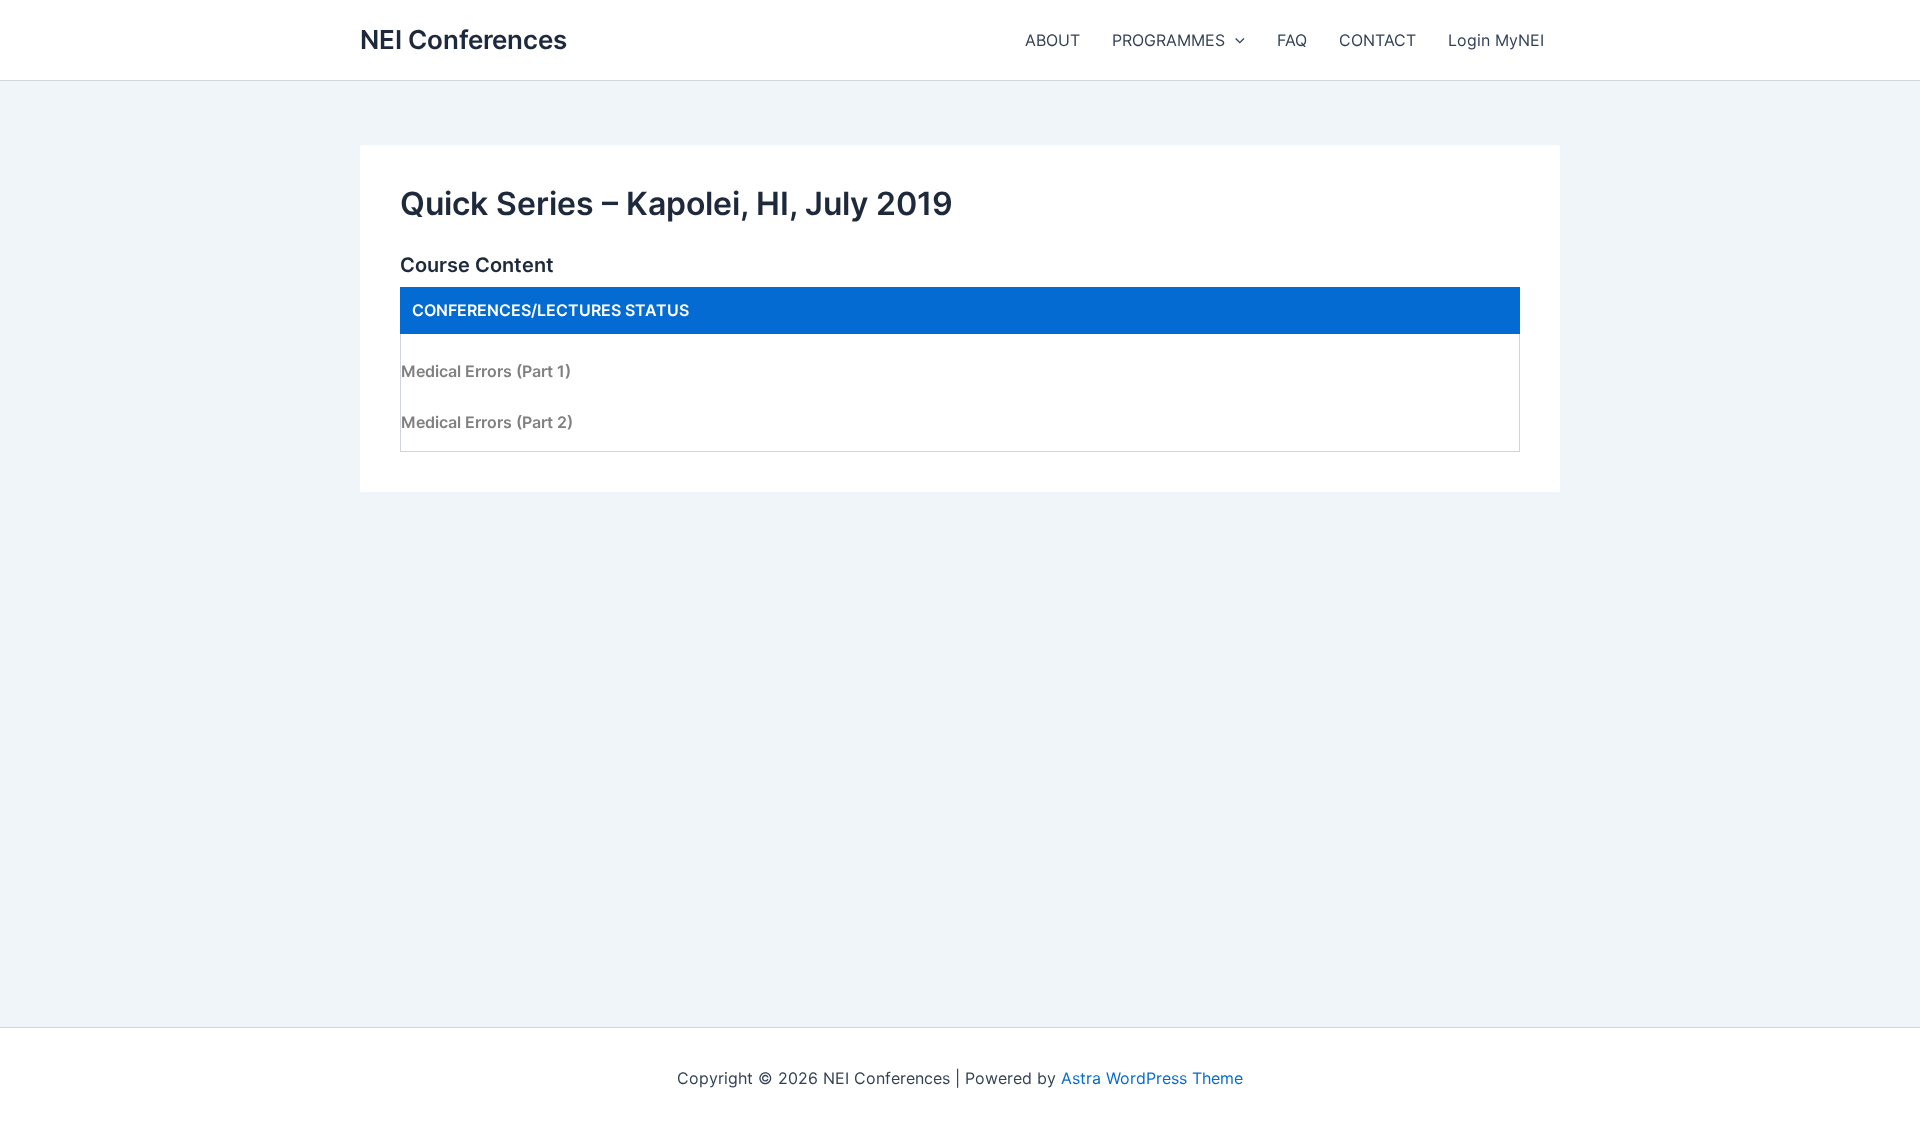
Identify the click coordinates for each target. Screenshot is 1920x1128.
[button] (1235, 40)
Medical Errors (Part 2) (487, 422)
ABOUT (1052, 40)
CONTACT (1377, 40)
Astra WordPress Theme (1152, 1078)
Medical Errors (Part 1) (486, 371)
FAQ (1292, 40)
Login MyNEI (1496, 40)
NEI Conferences (463, 39)
